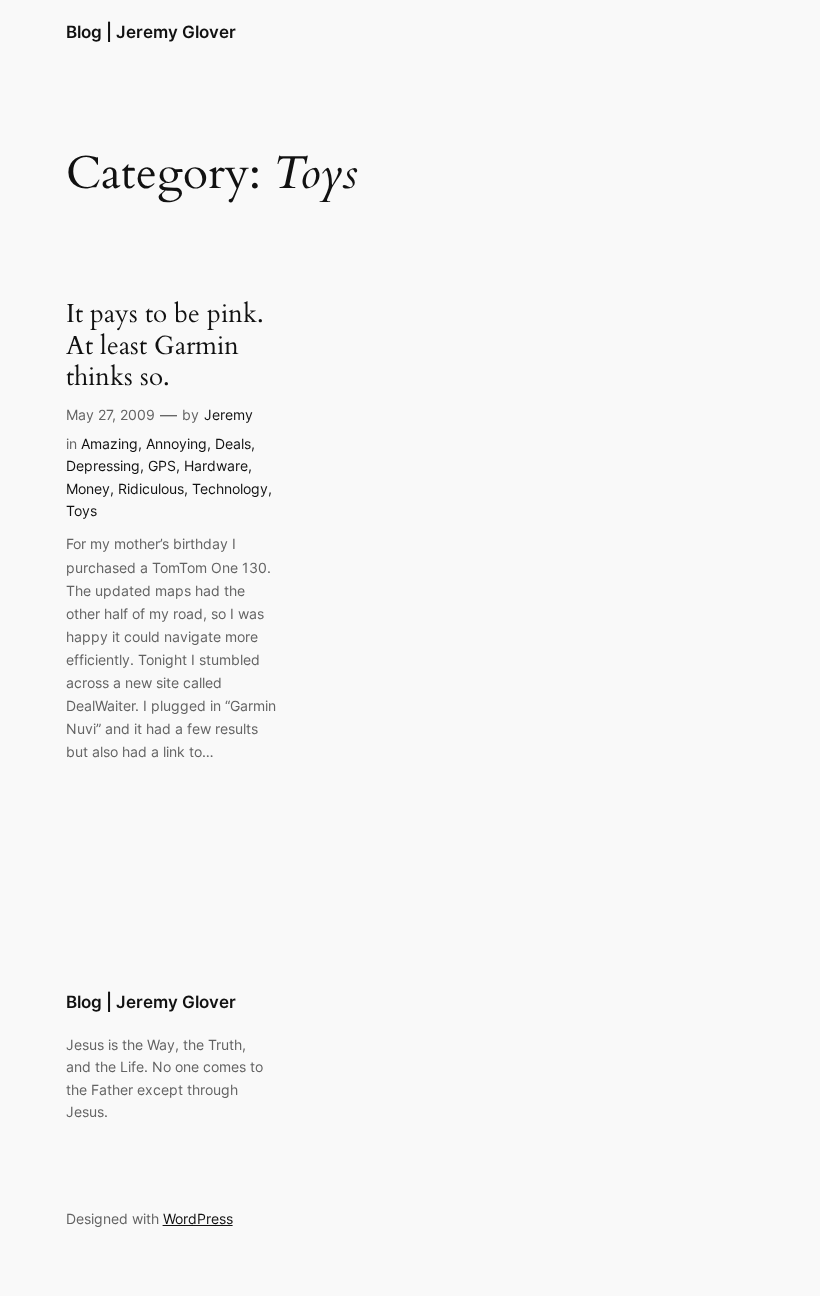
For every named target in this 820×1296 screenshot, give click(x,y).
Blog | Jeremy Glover (151, 32)
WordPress (198, 1218)
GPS (162, 465)
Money (88, 488)
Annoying (176, 443)
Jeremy (228, 414)
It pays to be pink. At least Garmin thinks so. (165, 345)
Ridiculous (151, 488)
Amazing (109, 443)
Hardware (216, 465)
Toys (81, 510)
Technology (230, 488)
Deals (233, 443)
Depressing (103, 465)
